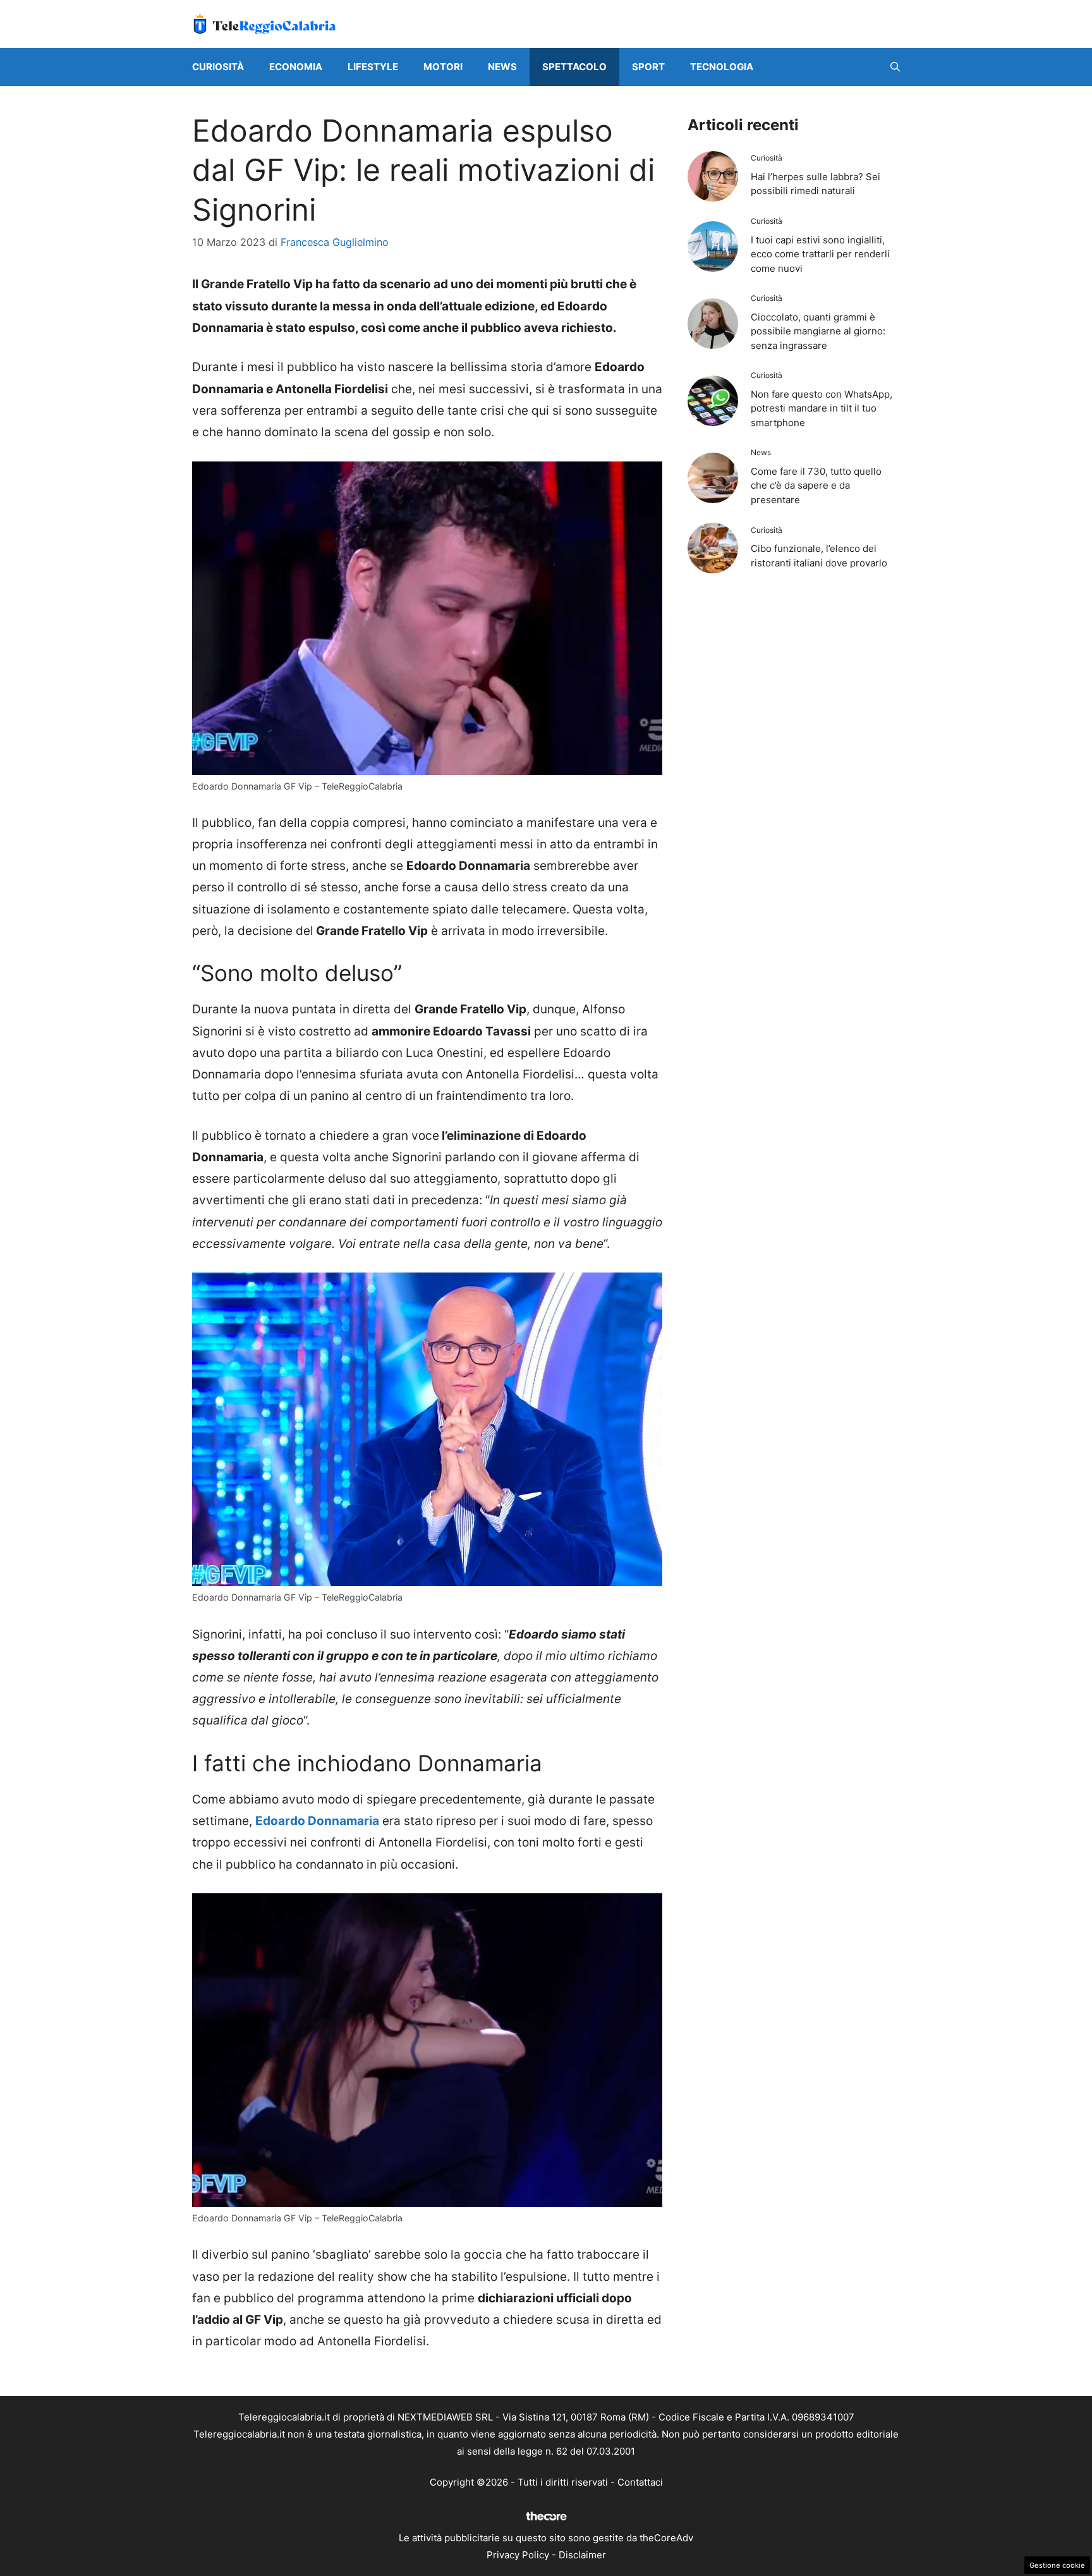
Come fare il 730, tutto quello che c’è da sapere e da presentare (816, 485)
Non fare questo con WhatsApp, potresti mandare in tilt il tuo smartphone (822, 408)
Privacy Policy (518, 2555)
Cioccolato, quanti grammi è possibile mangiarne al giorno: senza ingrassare (818, 331)
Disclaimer (582, 2555)
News (502, 67)
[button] (895, 67)
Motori (443, 67)
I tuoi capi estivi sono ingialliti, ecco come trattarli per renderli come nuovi (820, 254)
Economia (296, 67)
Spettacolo (574, 67)
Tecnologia (722, 67)
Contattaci (640, 2482)
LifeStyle (373, 67)
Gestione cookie (1057, 2565)
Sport (648, 67)
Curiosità (218, 67)
